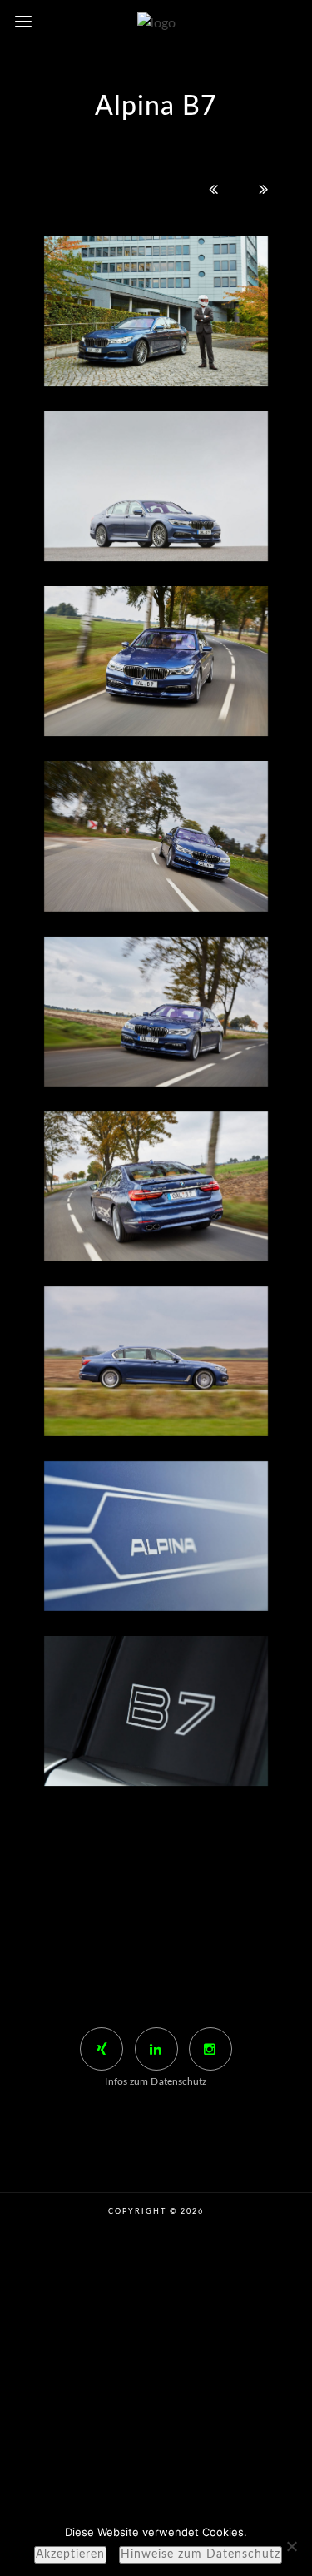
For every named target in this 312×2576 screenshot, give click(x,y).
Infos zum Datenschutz (156, 2081)
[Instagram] (210, 2049)
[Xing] (102, 2049)
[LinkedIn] (156, 2049)
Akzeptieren (70, 2554)
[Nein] (291, 2546)
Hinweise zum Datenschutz (201, 2554)
